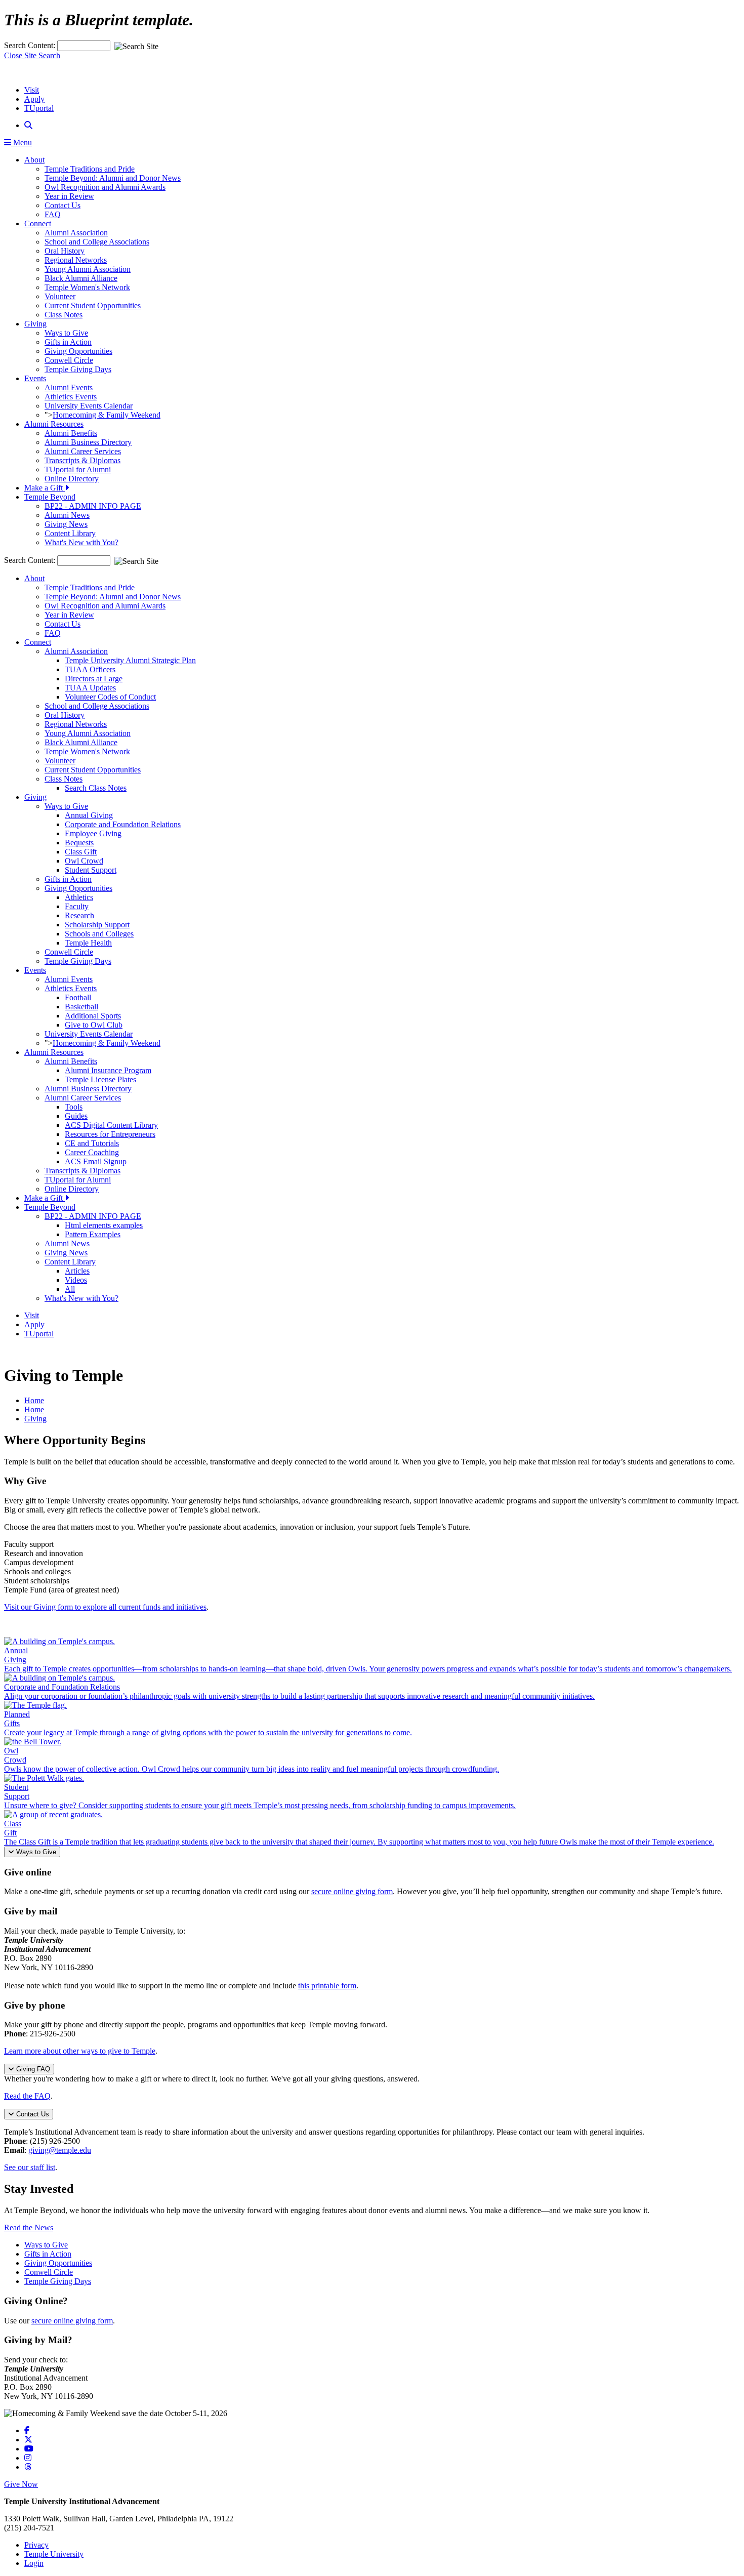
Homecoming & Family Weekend (107, 415)
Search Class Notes (96, 788)
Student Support (91, 870)
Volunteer (60, 296)
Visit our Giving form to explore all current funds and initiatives (105, 1607)
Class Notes (64, 315)
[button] (28, 125)
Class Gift (81, 852)
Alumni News (67, 515)
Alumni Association (76, 233)
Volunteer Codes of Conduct (110, 697)
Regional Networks (76, 260)
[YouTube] (29, 2449)
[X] (28, 2440)
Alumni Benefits (71, 433)
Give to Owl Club (94, 1025)
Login (34, 2563)
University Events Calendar (89, 406)
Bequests (79, 843)
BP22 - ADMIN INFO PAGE (93, 506)
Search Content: (31, 45)
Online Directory (72, 479)
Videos (76, 1280)
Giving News (66, 524)
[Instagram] (28, 2458)
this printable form (327, 1986)
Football (78, 997)
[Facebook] (27, 2430)
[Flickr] (28, 2467)
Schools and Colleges (99, 934)
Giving (35, 324)
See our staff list (30, 2167)
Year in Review (69, 196)
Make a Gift (45, 488)
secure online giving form (352, 1891)
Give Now (21, 2484)
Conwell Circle (69, 360)
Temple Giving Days (78, 369)
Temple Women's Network (87, 287)
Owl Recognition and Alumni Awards (105, 187)
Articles (77, 1271)
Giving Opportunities (78, 351)
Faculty (77, 906)
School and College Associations (97, 242)
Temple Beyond (50, 497)
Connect (38, 223)
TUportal (39, 108)
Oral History (65, 251)
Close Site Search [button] (32, 55)
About (34, 160)
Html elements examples (104, 1225)
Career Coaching (92, 1152)
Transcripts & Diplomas (82, 460)
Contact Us (63, 205)
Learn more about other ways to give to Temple (80, 2051)
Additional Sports (93, 1016)
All (70, 1289)
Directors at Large (94, 679)
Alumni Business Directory (88, 442)
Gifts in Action (68, 342)
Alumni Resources (54, 424)
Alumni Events (69, 387)
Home (34, 1400)
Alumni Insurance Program (108, 1070)
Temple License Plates (100, 1079)
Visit (32, 90)
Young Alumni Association (88, 269)
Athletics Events (71, 397)
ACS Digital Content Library (111, 1125)
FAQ (53, 214)
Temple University (54, 2554)
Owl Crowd (84, 861)
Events (35, 378)
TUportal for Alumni (78, 469)
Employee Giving (93, 833)
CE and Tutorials (92, 1143)
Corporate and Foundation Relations (123, 824)
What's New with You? (81, 542)
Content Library (70, 533)
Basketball (81, 1007)
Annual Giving (89, 815)
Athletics (79, 897)
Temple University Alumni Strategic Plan (130, 660)
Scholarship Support (97, 925)
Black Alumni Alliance (81, 278)
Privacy (36, 2545)
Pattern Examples (93, 1234)
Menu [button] (22, 142)
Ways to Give (66, 333)
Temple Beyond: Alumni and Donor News (113, 178)
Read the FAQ (27, 2096)
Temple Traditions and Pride (90, 169)
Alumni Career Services (83, 451)
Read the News (29, 2227)
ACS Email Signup (96, 1161)
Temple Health (88, 943)
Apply (34, 99)
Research (79, 915)
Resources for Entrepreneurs (110, 1134)
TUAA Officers (90, 669)
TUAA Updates (90, 688)
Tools (74, 1107)
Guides (76, 1116)
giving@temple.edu (60, 2150)
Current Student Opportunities (93, 305)
